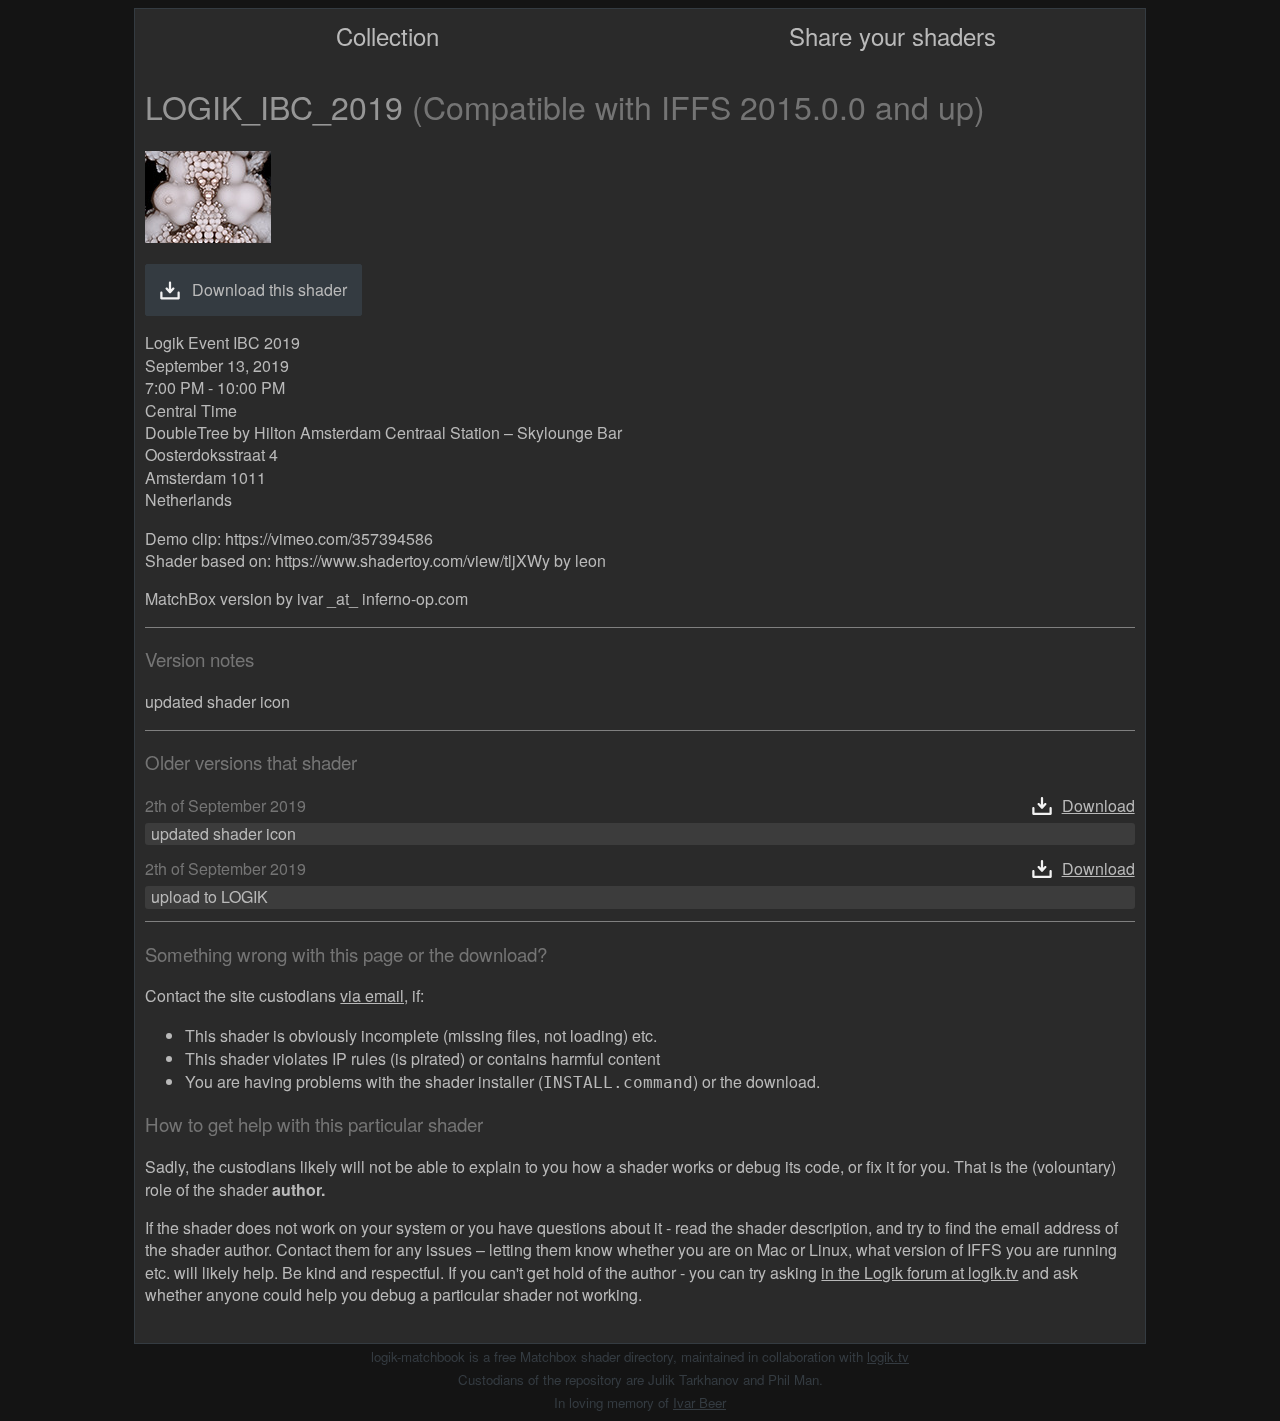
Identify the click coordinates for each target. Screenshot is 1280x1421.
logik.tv (888, 1356)
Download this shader (269, 289)
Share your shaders (892, 35)
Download (1098, 805)
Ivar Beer (699, 1402)
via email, (374, 995)
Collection (387, 35)
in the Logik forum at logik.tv (919, 1272)
